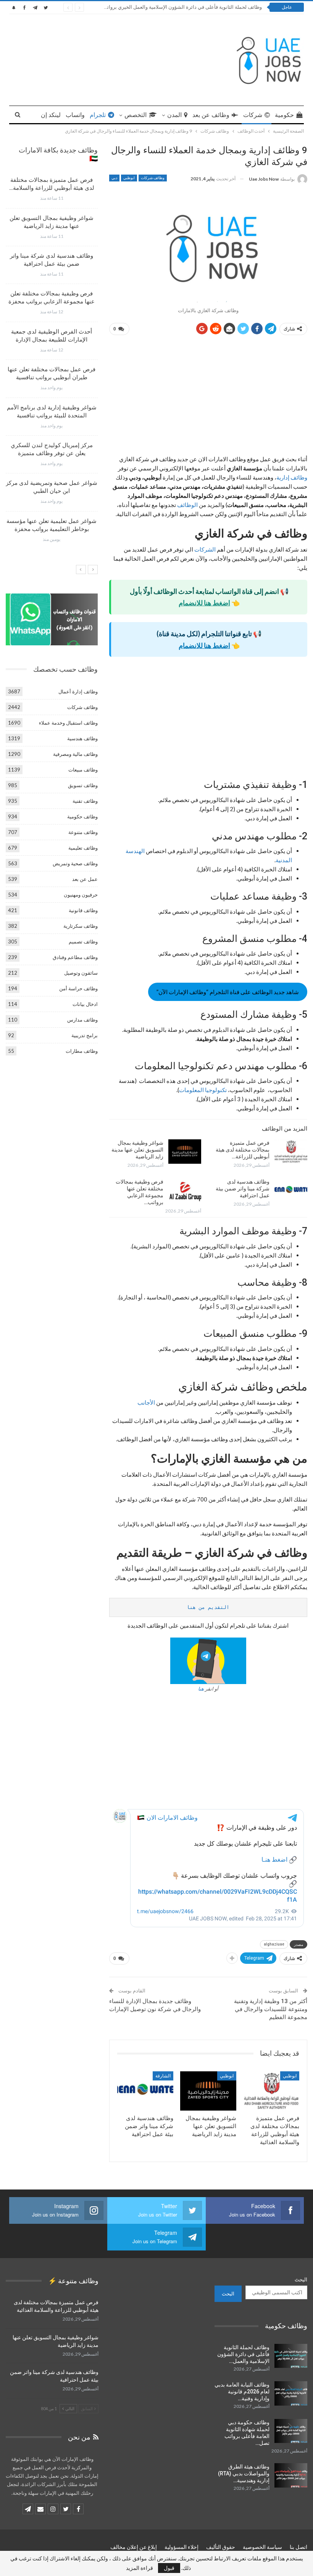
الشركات (205, 549)
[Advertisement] (208, 398)
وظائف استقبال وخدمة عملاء (68, 723)
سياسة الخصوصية (262, 2547)
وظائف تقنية (85, 801)
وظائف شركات (153, 178)
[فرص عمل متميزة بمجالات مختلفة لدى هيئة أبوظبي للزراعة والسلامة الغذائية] (291, 1152)
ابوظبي (129, 178)
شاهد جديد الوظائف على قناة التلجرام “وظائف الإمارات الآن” (228, 992)
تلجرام (98, 115)
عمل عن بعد (85, 879)
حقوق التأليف (221, 2547)
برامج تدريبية (85, 1035)
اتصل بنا (298, 2547)
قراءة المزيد (140, 2568)
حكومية (284, 115)
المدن (174, 115)
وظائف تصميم (83, 942)
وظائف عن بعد (211, 115)
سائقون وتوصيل (81, 973)
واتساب (75, 115)
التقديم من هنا (208, 1607)
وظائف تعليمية (83, 848)
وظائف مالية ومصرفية (75, 754)
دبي (114, 178)
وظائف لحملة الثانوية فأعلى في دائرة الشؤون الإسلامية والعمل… (243, 2354)
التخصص (136, 115)
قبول (169, 2568)
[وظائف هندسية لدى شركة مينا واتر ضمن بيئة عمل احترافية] (291, 1190)
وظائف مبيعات (83, 770)
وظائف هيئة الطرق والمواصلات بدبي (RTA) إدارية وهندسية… (244, 2473)
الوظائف (187, 505)
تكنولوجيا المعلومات (203, 1090)
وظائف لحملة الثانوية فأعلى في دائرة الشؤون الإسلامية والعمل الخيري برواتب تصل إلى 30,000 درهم (159, 7)
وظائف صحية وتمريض (75, 863)
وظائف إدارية (292, 477)
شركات (253, 115)
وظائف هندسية (82, 738)
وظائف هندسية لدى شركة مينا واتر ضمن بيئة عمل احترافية (243, 1189)
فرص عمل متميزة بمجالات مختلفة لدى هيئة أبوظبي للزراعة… (243, 1150)
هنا (201, 1689)
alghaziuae (274, 1944)
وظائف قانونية (83, 910)
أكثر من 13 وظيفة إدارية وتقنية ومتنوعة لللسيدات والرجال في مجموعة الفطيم (271, 2009)
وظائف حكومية (82, 816)
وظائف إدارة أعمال (78, 691)
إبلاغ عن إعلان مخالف (134, 2547)
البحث (301, 2279)
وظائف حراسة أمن (78, 988)
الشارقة (163, 2076)
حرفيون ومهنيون (81, 895)
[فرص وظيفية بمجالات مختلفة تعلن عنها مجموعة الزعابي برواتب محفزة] (185, 1190)
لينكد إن (51, 115)
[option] (52, 363)
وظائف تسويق (83, 785)
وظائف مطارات (82, 1051)
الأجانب (146, 1402)
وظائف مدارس (82, 1020)
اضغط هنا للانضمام (204, 603)
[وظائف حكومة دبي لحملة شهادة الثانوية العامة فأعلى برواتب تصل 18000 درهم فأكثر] (291, 2431)
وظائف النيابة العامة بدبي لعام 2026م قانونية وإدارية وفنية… (242, 2392)
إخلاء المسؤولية (182, 2547)
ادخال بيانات (85, 1004)
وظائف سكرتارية (81, 926)
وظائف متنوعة (83, 832)
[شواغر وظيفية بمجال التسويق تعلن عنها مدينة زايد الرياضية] (185, 1152)
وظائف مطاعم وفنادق (75, 957)
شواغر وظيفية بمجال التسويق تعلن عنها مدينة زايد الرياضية (137, 1150)
